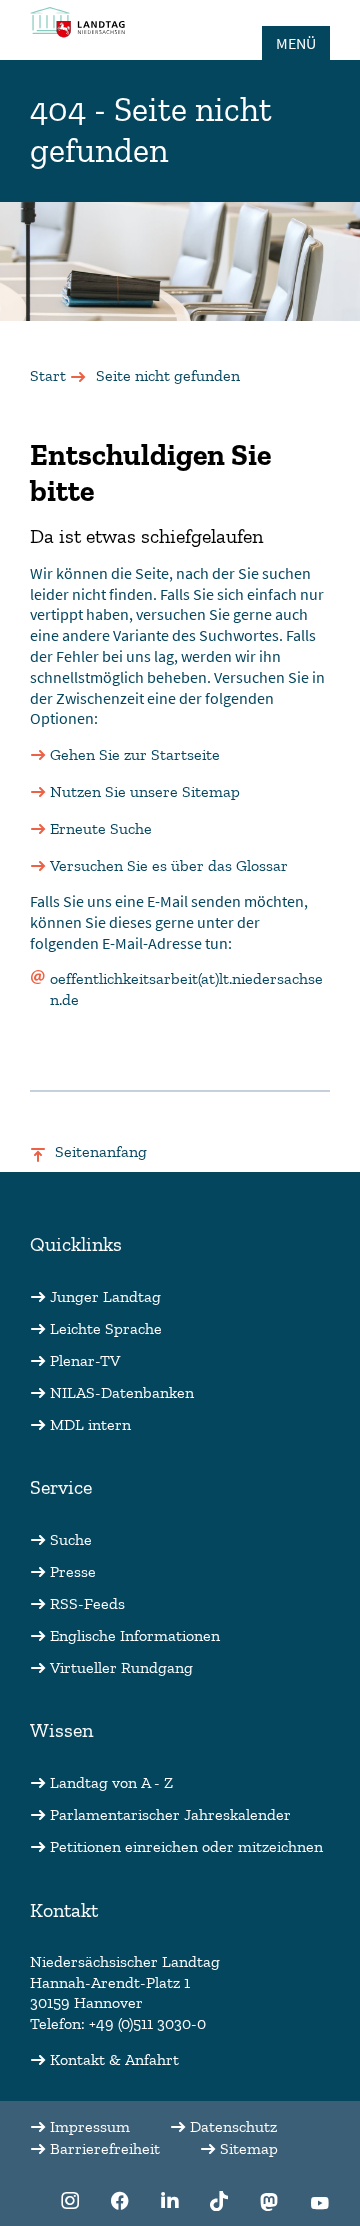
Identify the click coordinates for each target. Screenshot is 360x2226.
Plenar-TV (85, 1360)
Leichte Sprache (106, 1328)
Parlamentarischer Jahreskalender (170, 1814)
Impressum (90, 2126)
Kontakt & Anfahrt (114, 2059)
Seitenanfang (101, 1151)
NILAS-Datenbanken (122, 1392)
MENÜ (296, 43)
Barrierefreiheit (105, 2148)
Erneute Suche (101, 828)
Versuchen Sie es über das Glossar (169, 865)
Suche (71, 1539)
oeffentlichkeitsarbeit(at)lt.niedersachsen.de (186, 989)
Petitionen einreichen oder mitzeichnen (186, 1846)
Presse (73, 1571)
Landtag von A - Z (111, 1782)
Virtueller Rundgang (121, 1667)
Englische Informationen (135, 1635)
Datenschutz (233, 2126)
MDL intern (90, 1424)
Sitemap (249, 2148)
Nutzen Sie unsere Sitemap (145, 791)
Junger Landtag (105, 1296)
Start (48, 375)
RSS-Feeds (87, 1603)
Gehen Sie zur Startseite (135, 754)
